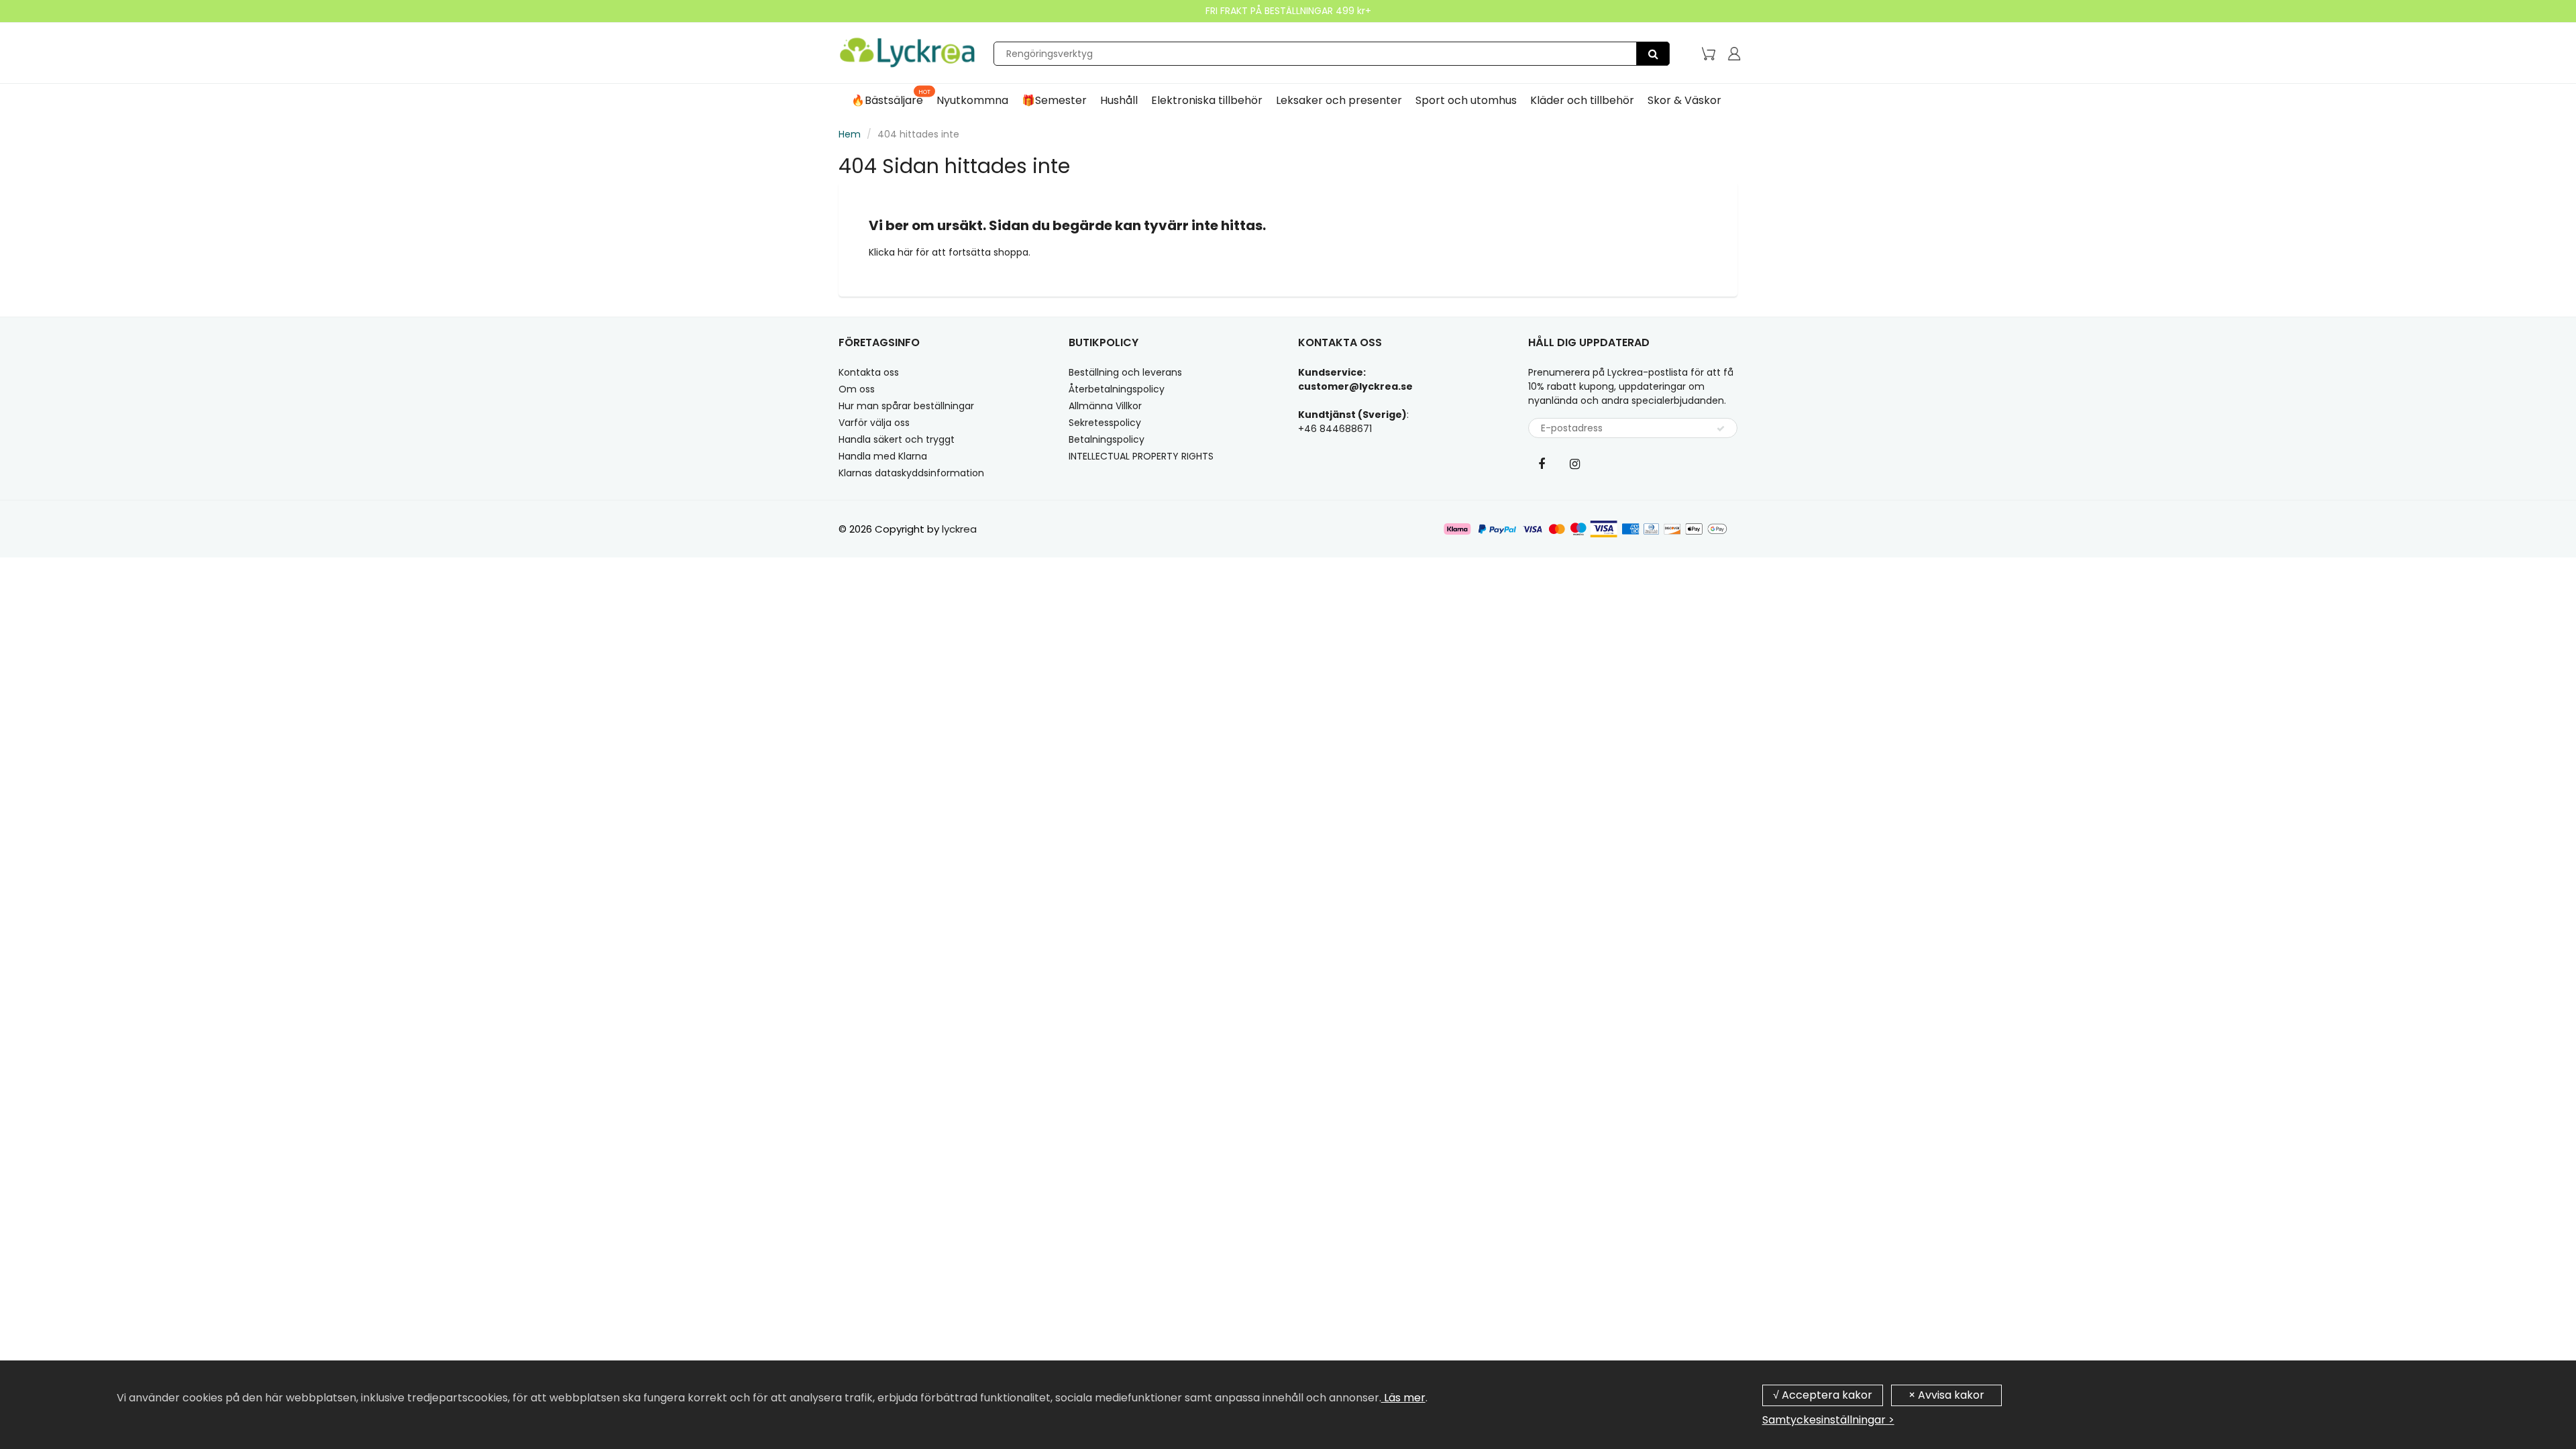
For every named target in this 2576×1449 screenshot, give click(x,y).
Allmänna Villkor (1105, 406)
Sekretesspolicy (1105, 423)
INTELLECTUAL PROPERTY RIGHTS (1141, 456)
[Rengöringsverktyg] (1653, 54)
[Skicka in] (1721, 429)
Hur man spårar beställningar (906, 406)
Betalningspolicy (1107, 439)
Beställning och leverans (1125, 372)
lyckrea (959, 529)
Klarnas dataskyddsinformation (911, 473)
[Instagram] (1575, 464)
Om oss (857, 389)
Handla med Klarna (883, 456)
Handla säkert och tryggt (897, 439)
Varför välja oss (874, 423)
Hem (850, 134)
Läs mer (1403, 1398)
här (907, 252)
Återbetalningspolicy (1117, 389)
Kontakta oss (869, 372)
